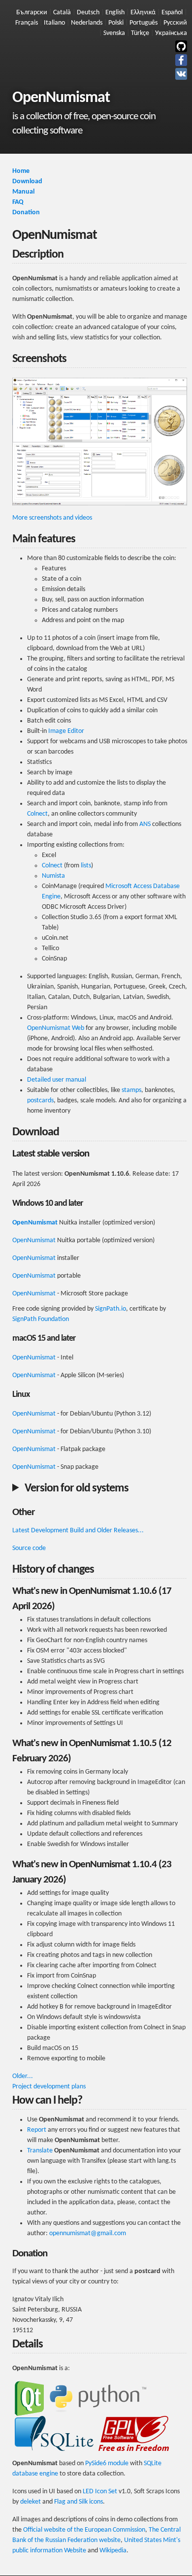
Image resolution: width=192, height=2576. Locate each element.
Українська (171, 33)
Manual (23, 192)
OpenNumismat (35, 1223)
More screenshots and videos (52, 518)
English (115, 13)
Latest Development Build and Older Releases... (78, 1531)
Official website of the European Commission (84, 2530)
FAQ (18, 202)
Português (144, 23)
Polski (116, 23)
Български (32, 13)
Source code (29, 1548)
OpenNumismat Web (56, 1028)
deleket (31, 2502)
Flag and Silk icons (79, 2502)
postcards (40, 1101)
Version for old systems (77, 1488)
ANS (145, 824)
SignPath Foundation (41, 1319)
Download (27, 182)
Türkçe (140, 33)
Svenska (114, 33)
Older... (23, 2076)
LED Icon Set (100, 2492)
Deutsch (88, 13)
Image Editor (66, 731)
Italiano (54, 23)
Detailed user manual (57, 1080)
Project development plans (49, 2087)
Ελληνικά (143, 13)
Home (21, 171)
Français (27, 23)
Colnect (37, 814)
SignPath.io (111, 1309)
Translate (40, 2151)
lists (86, 866)
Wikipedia (113, 2551)
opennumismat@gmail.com (88, 2233)
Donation (26, 213)
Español (172, 13)
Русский (175, 23)
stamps (131, 1090)
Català (62, 13)
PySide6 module (107, 2463)
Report (37, 2130)
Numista (53, 876)
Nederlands (87, 23)
